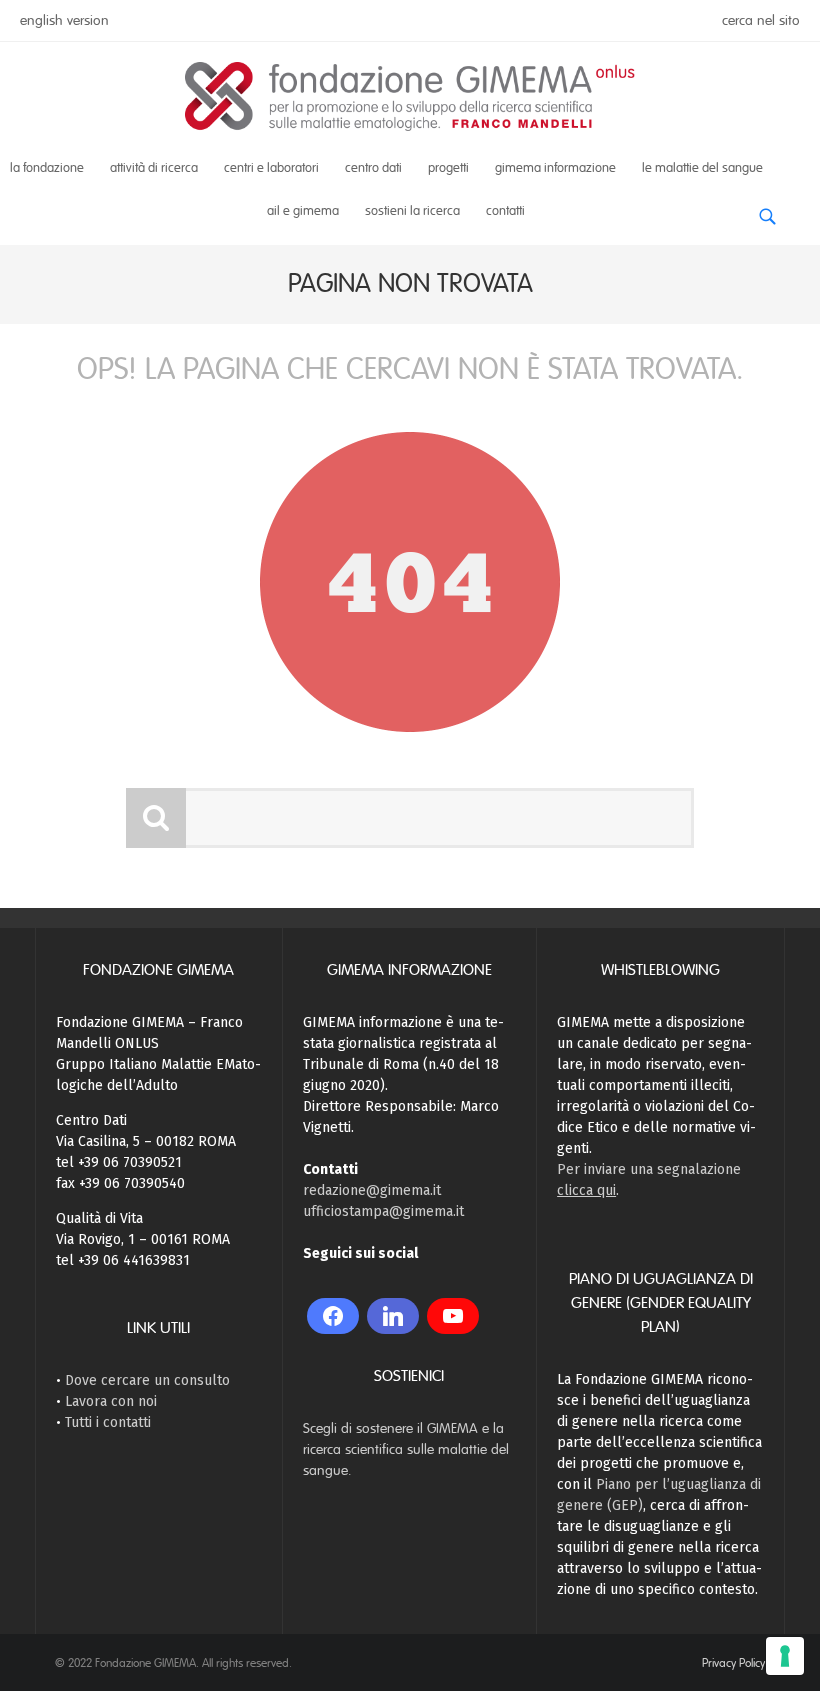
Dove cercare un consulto (147, 1380)
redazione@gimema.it (372, 1190)
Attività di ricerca (154, 168)
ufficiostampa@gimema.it (383, 1211)
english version (64, 20)
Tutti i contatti (108, 1422)
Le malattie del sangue (702, 168)
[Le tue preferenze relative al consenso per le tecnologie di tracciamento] (785, 1656)
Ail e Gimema (303, 211)
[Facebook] (333, 1316)
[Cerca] (767, 209)
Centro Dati (373, 168)
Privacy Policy (733, 1663)
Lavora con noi (111, 1401)
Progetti (448, 168)
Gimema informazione (555, 168)
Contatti (505, 211)
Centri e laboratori (271, 168)
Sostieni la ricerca (412, 211)
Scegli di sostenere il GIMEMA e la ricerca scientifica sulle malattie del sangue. (406, 1449)
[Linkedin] (393, 1316)
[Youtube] (453, 1316)
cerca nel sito (761, 20)
